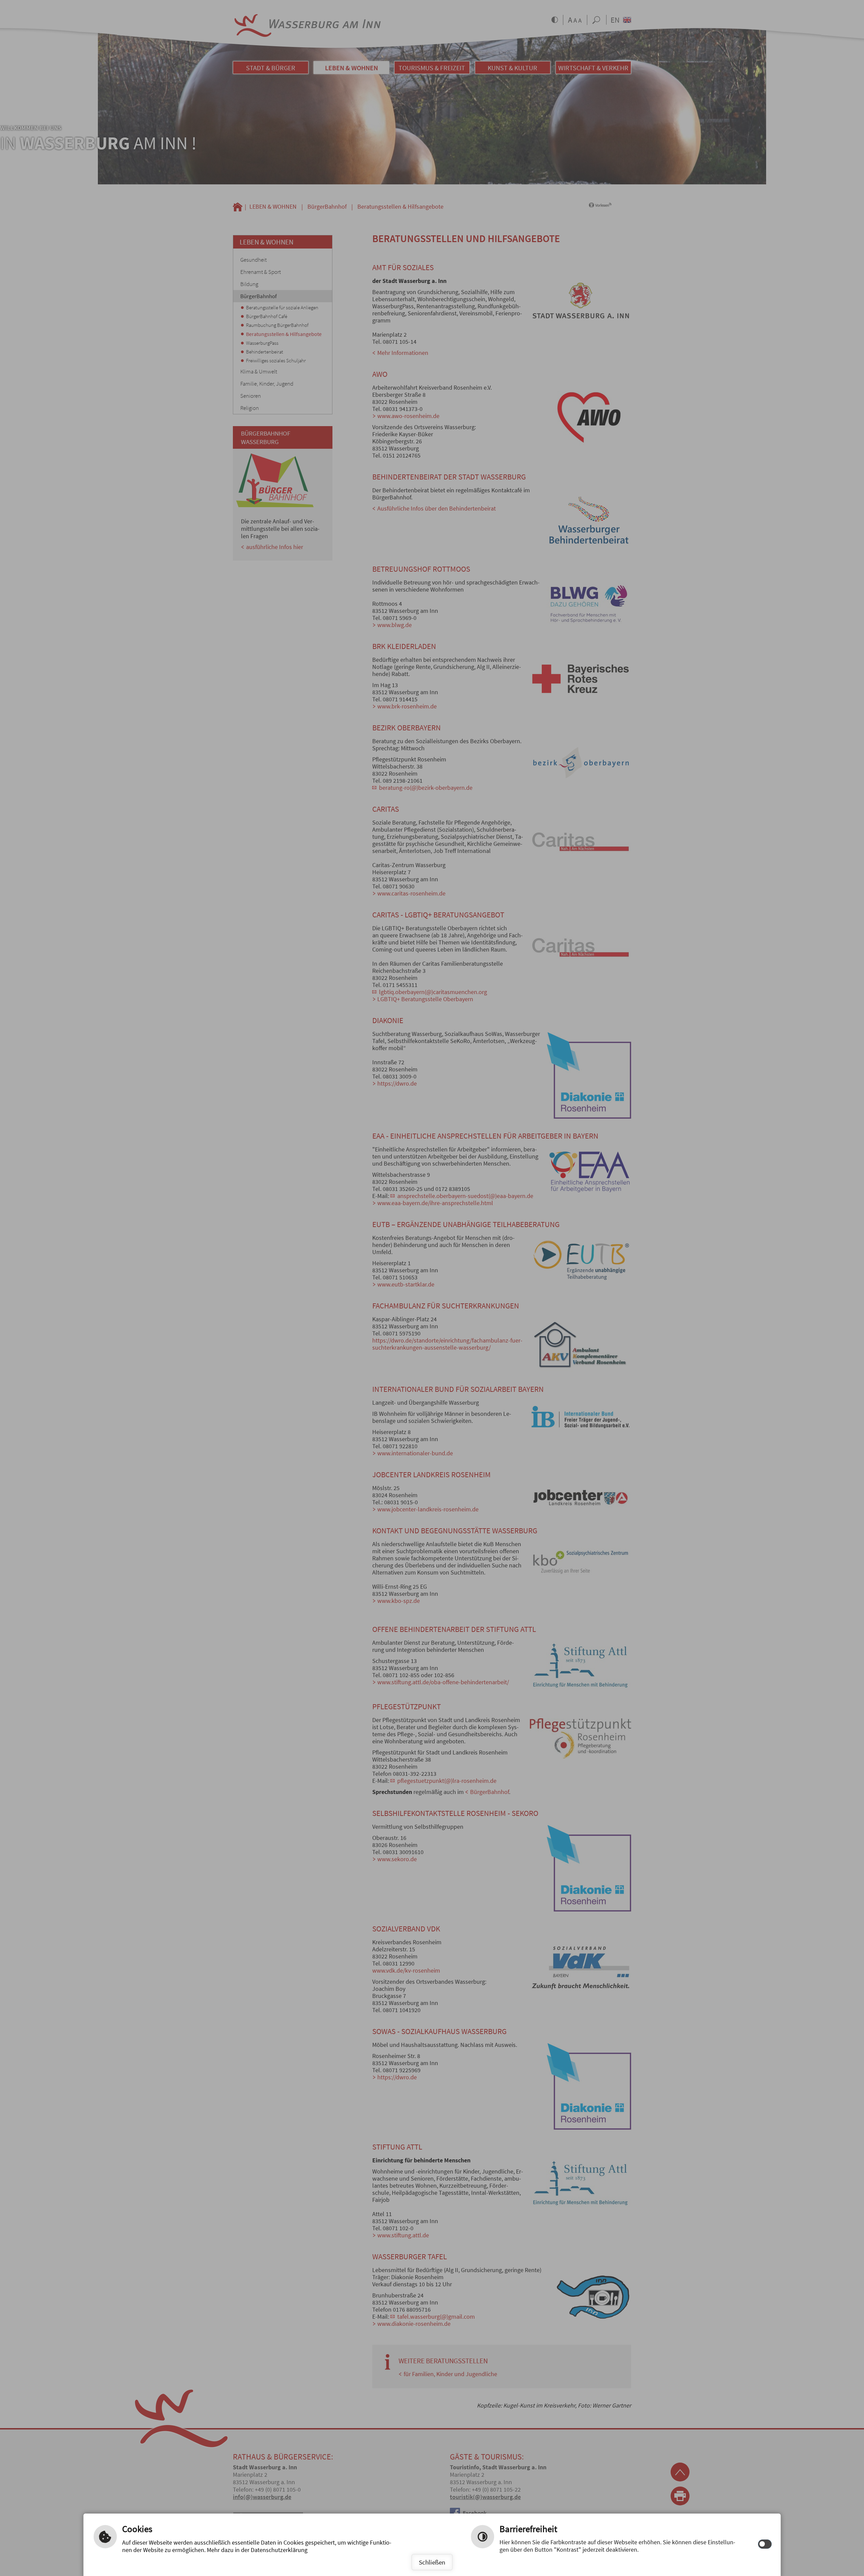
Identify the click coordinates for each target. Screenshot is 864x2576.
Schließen (432, 2562)
